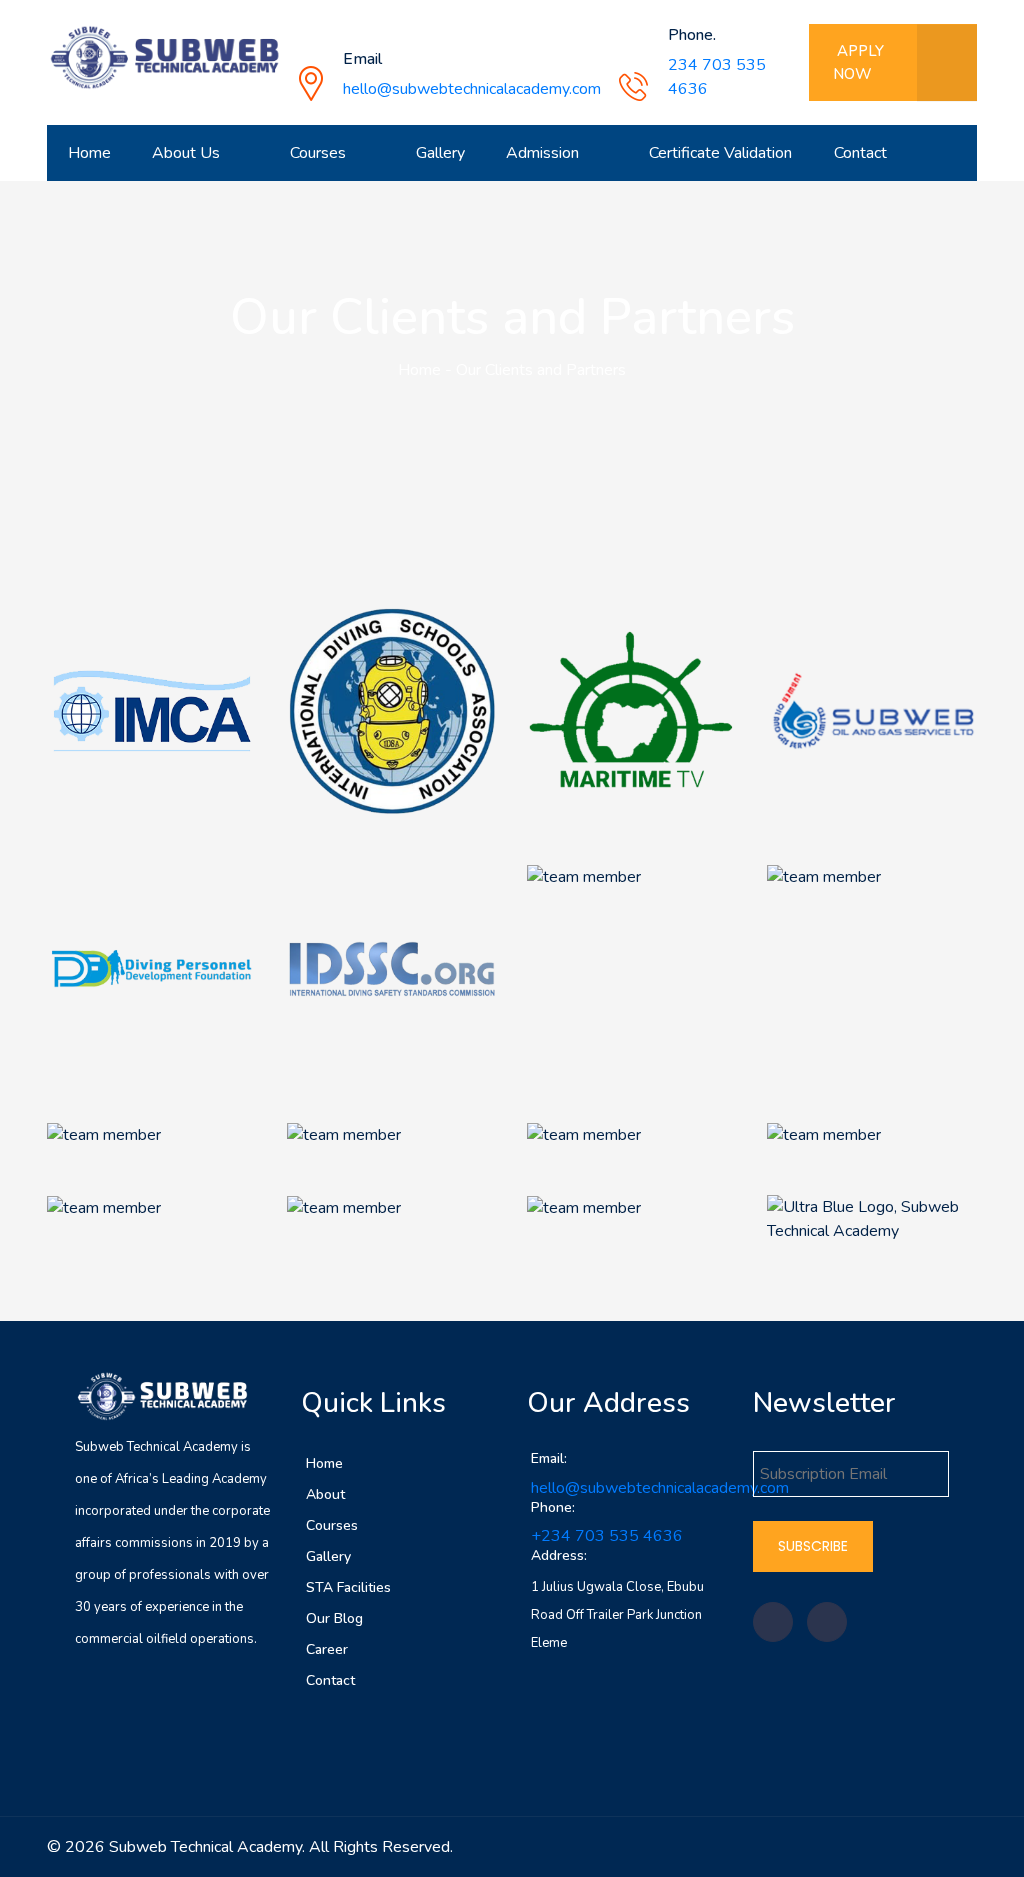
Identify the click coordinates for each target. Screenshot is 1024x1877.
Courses (332, 1525)
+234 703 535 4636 (607, 1536)
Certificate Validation (720, 153)
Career (327, 1649)
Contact (860, 153)
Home (89, 153)
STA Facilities (348, 1587)
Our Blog (334, 1618)
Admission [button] (544, 153)
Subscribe (813, 1546)
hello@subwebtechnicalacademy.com (472, 89)
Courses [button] (320, 153)
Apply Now (858, 62)
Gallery (440, 153)
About (325, 1494)
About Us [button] (188, 153)
